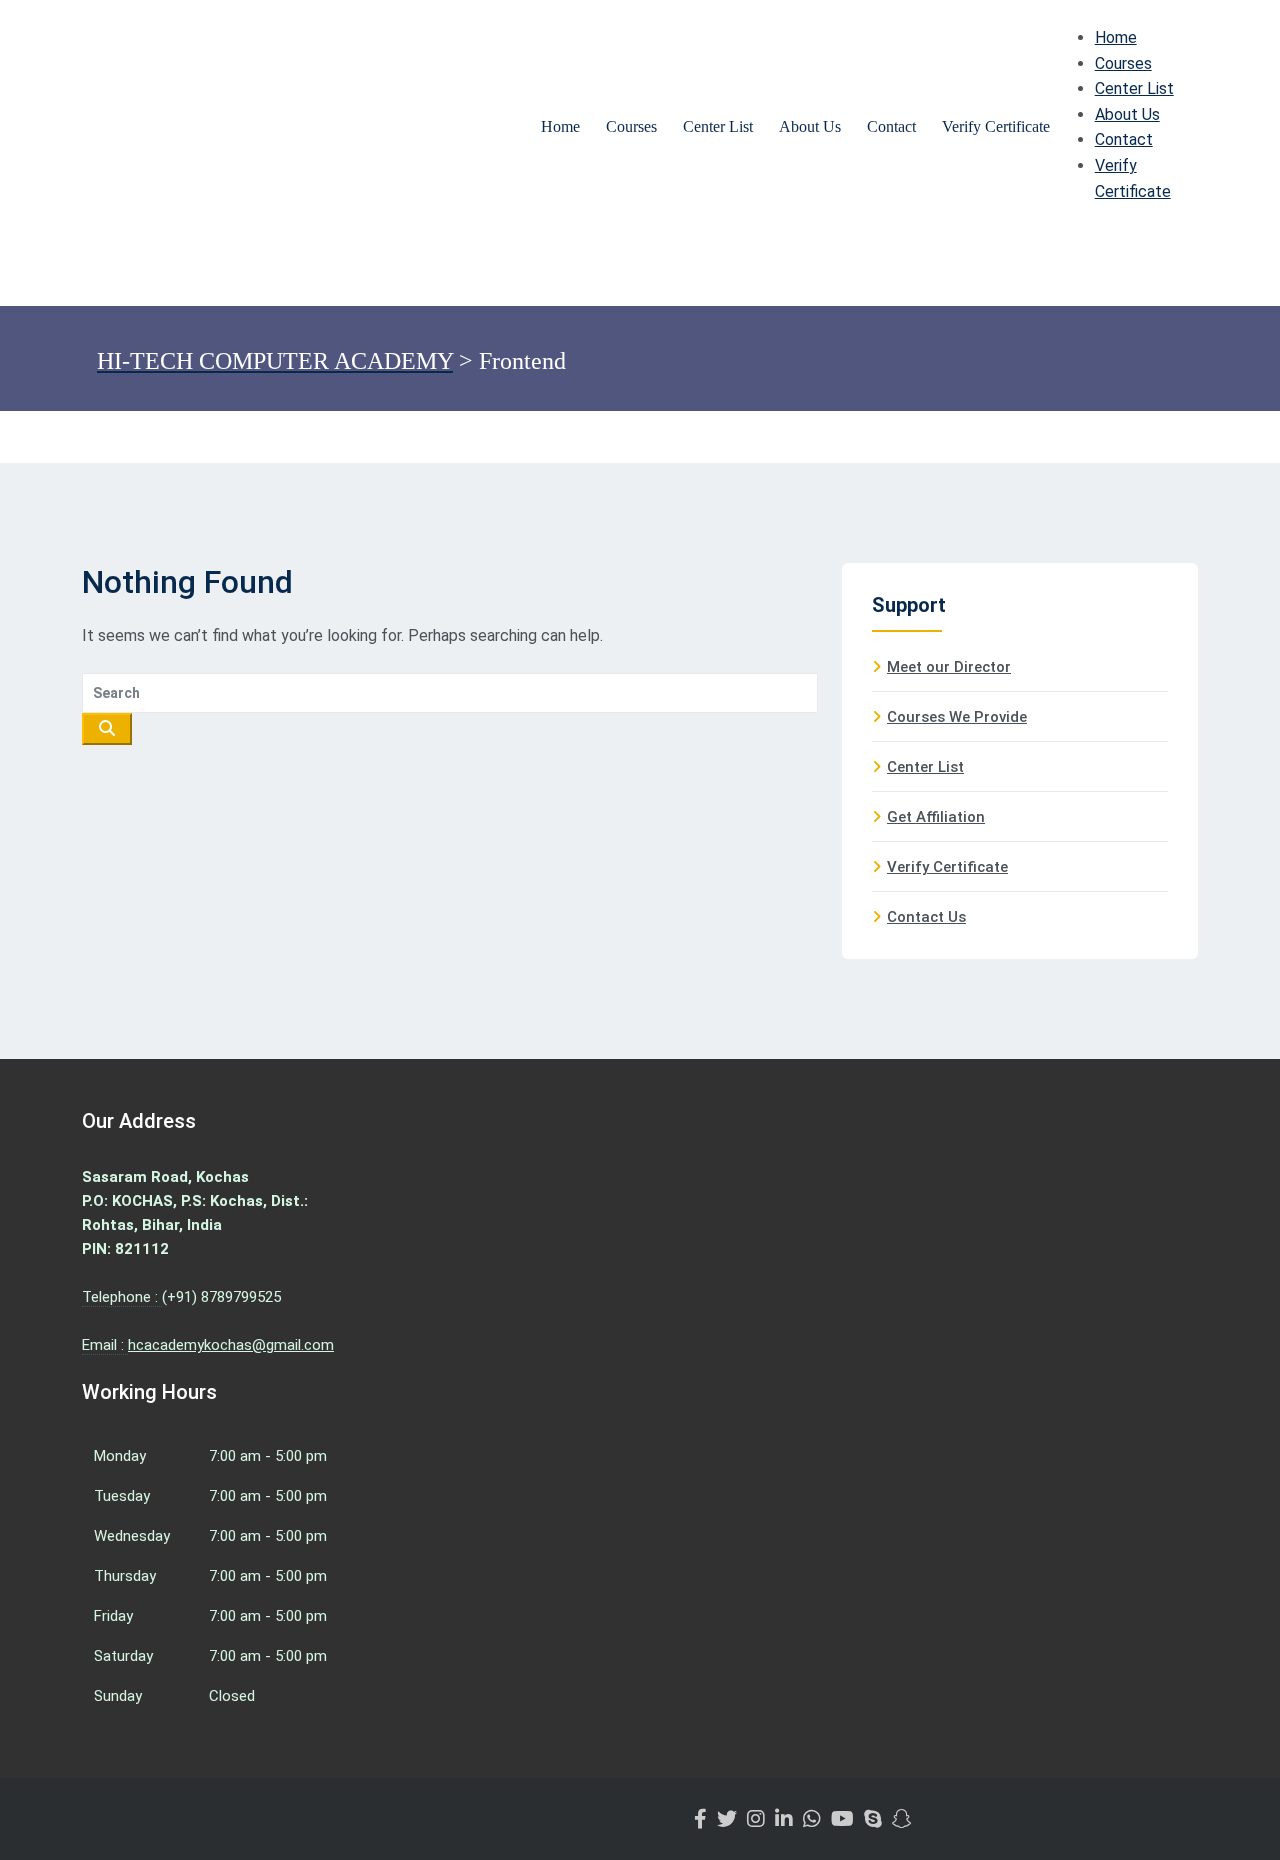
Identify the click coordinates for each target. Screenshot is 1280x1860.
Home (560, 126)
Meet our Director (949, 667)
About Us (810, 126)
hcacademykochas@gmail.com (231, 1345)
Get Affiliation (936, 817)
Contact (891, 126)
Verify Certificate (996, 126)
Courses (631, 126)
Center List (718, 126)
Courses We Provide (957, 717)
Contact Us (926, 917)
